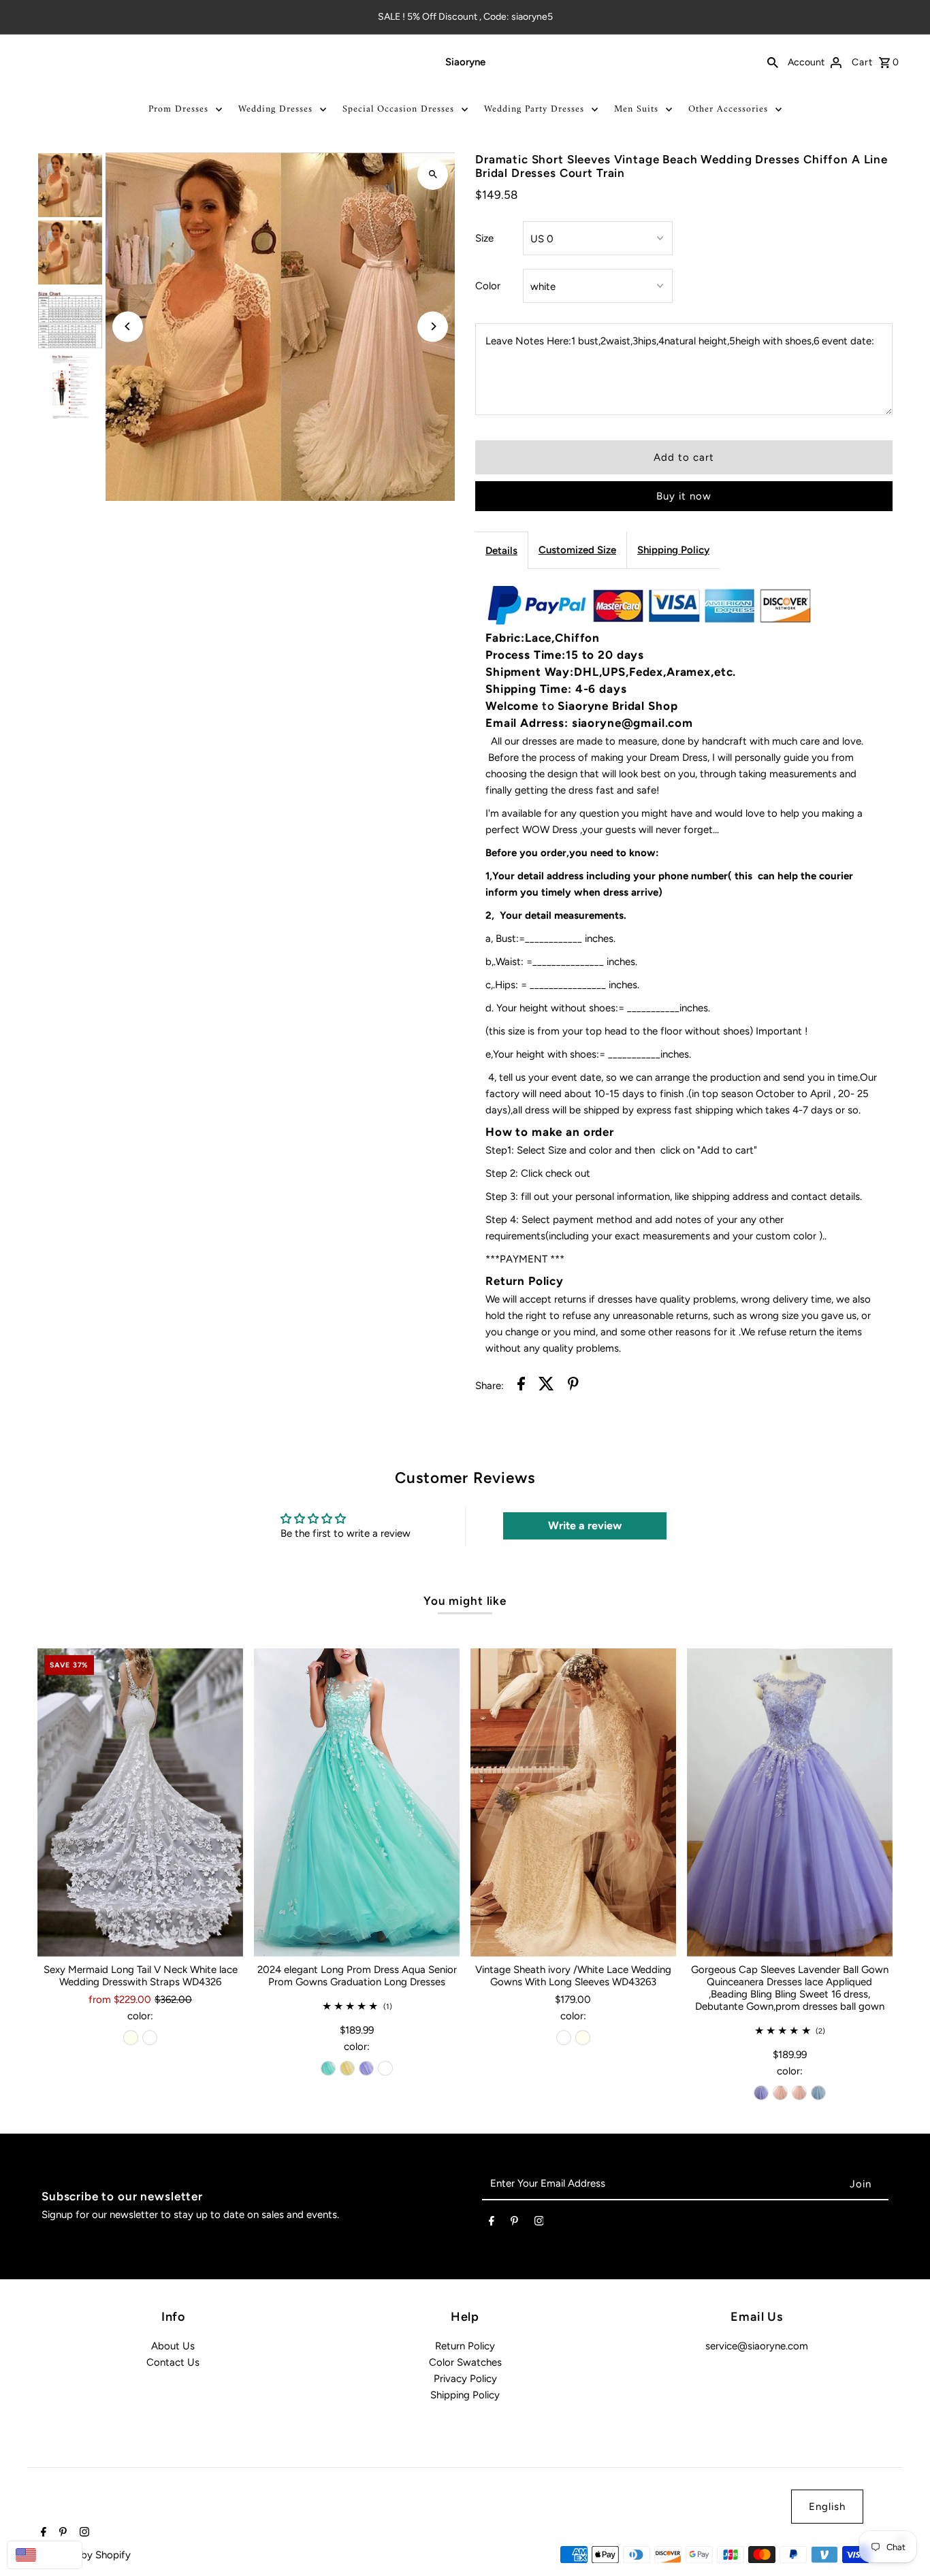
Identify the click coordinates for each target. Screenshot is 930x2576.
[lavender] (366, 2068)
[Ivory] (131, 2038)
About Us (173, 2346)
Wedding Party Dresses (534, 109)
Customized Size (577, 550)
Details (501, 551)
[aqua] (328, 2068)
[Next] (433, 326)
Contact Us (173, 2362)
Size (484, 238)
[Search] (773, 62)
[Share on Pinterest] (573, 1386)
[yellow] (347, 2068)
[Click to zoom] (433, 175)
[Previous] (128, 326)
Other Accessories (728, 109)
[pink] (780, 2093)
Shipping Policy (673, 550)
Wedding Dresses (275, 109)
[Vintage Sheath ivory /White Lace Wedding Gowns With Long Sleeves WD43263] (573, 1803)
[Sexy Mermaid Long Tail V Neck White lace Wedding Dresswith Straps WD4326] (140, 1803)
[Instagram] (539, 2223)
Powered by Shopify (84, 2555)
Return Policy (465, 2346)
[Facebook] (492, 2223)
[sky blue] (818, 2093)
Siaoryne (465, 62)
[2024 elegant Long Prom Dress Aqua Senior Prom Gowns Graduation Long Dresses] (357, 1803)
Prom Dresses (178, 109)
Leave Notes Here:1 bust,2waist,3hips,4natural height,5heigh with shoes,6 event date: (680, 341)
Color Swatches (465, 2362)
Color (488, 286)
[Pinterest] (514, 2223)
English (827, 2507)
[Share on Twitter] (546, 1386)
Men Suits (636, 109)
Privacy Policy (465, 2379)
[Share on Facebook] (521, 1386)
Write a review (585, 1526)
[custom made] (385, 2068)
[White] (150, 2038)
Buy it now (684, 496)
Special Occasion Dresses (398, 109)
